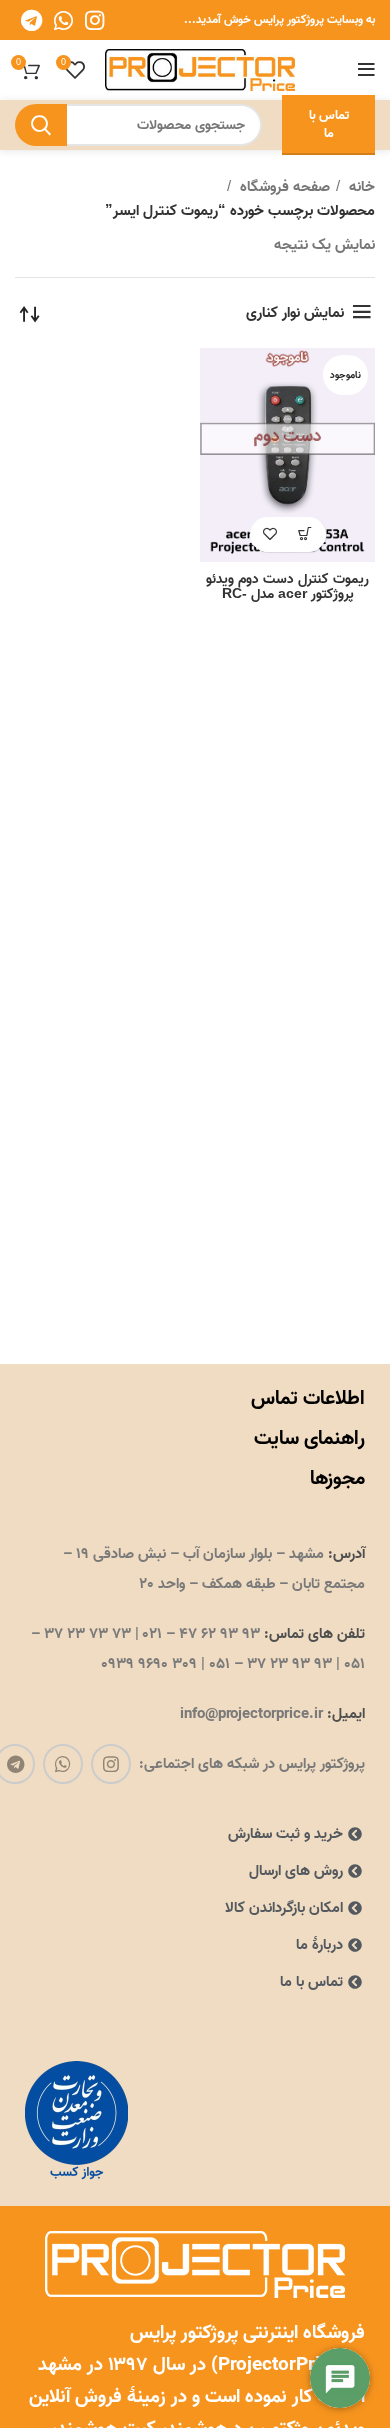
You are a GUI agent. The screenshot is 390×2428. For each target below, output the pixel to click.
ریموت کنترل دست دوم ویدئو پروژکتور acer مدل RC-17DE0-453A (287, 594)
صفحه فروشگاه (283, 187)
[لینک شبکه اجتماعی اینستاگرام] (94, 20)
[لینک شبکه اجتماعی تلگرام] (31, 20)
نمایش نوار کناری (295, 313)
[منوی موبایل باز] (366, 70)
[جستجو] (41, 125)
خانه (360, 187)
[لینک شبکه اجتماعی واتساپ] (63, 20)
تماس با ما (329, 124)
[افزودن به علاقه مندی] (270, 534)
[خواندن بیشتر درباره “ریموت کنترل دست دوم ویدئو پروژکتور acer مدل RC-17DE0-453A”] (305, 534)
